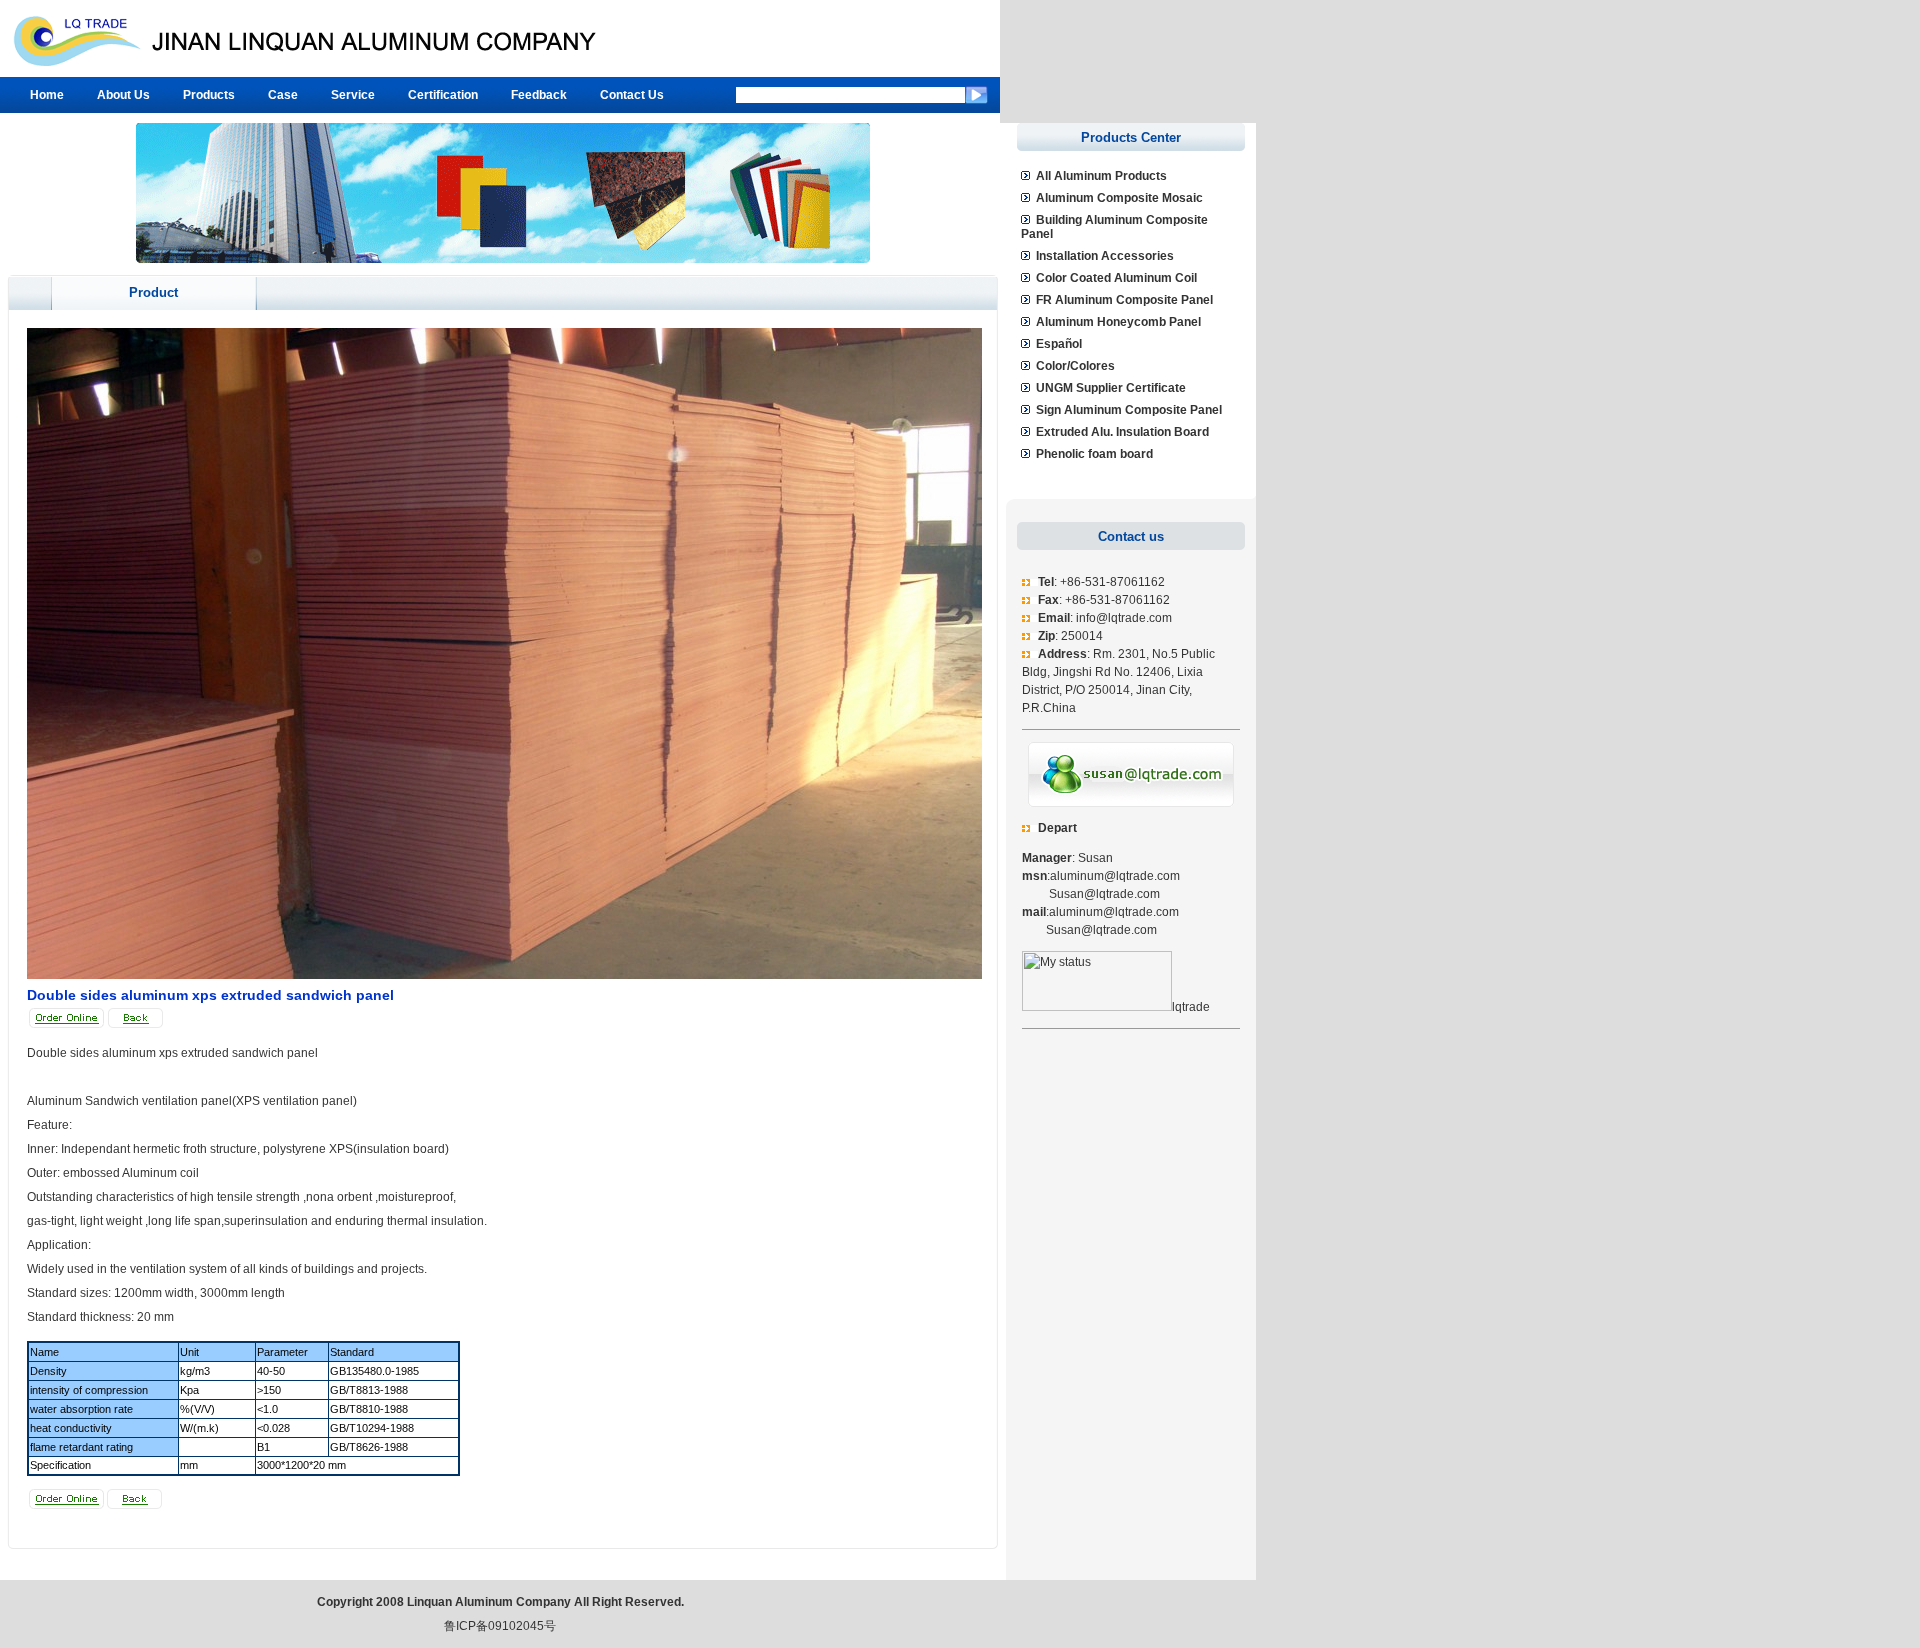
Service (353, 95)
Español (1059, 344)
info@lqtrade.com (1124, 618)
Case (283, 95)
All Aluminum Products (1101, 176)
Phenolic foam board (1094, 454)
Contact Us (632, 95)
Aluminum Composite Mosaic (1119, 198)
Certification (443, 95)
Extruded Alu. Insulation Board (1122, 432)
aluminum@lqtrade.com (1115, 876)
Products (209, 95)
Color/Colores (1075, 366)
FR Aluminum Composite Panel (1124, 300)
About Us (123, 95)
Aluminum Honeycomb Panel (1118, 322)
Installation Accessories (1105, 256)
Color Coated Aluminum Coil (1116, 278)
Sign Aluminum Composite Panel (1129, 410)
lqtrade (1191, 1007)
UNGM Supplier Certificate (1111, 388)
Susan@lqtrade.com (1091, 894)
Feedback (539, 95)
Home (47, 95)
